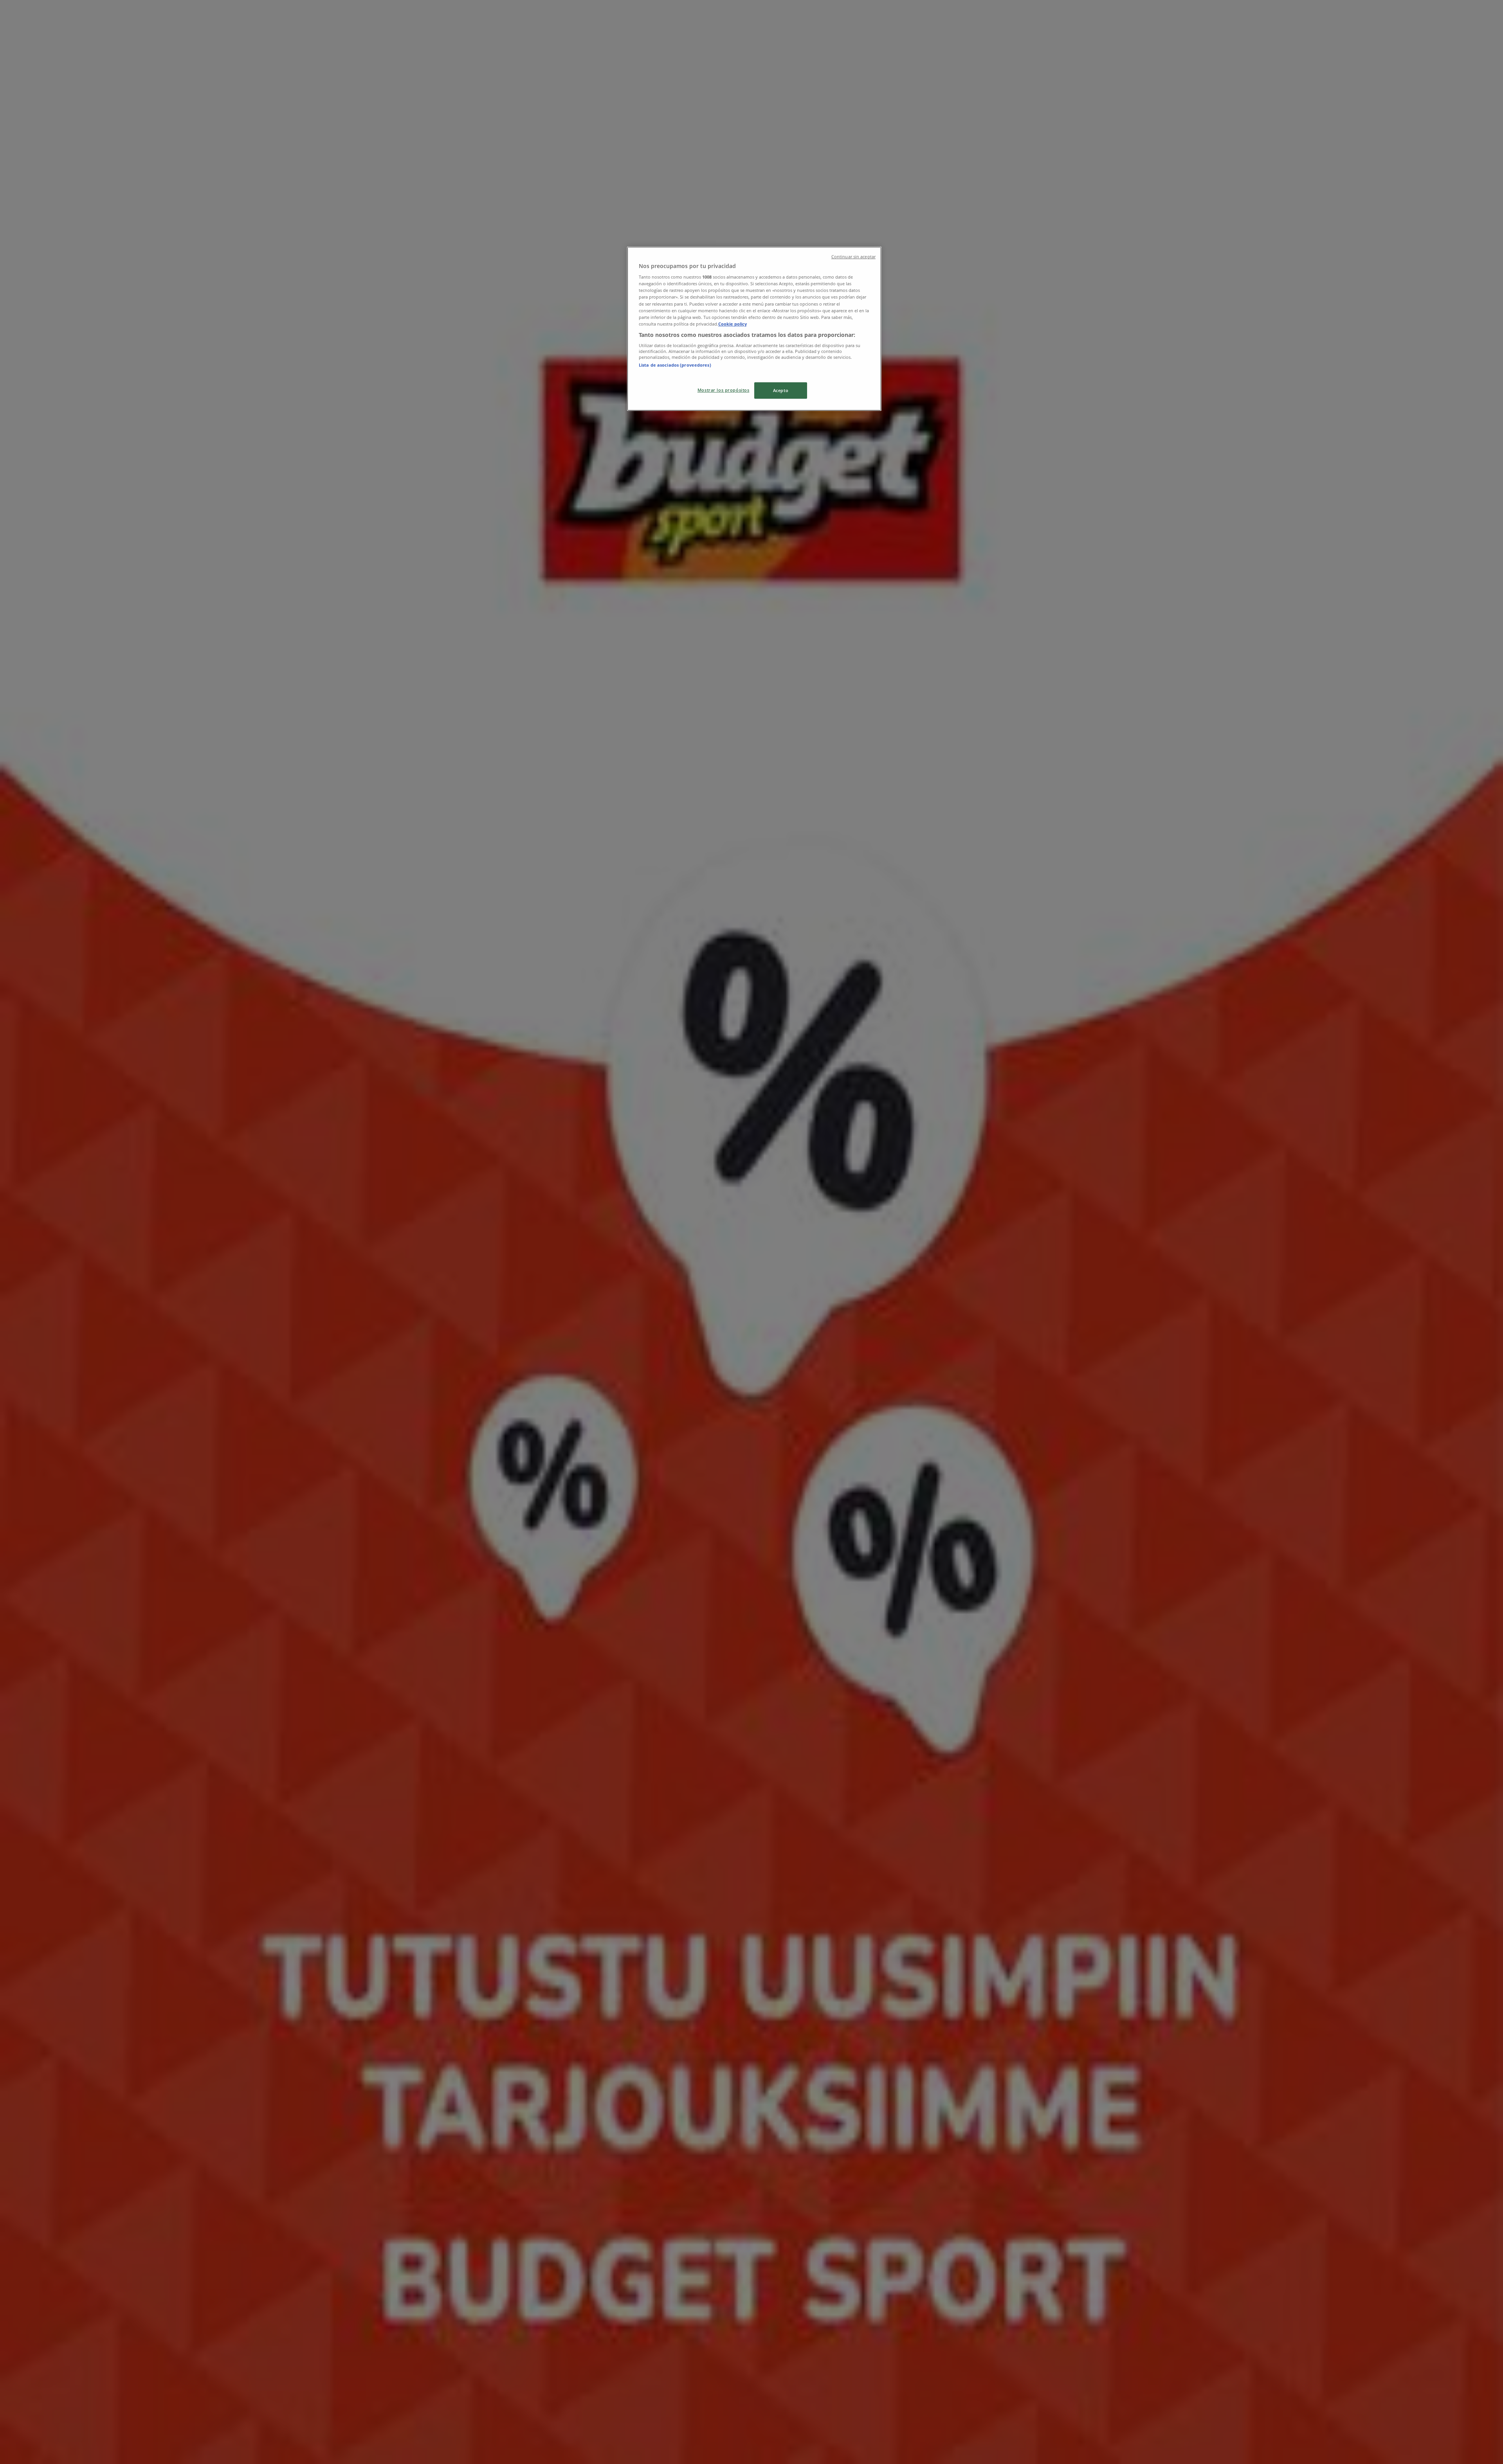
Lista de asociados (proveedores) (675, 365)
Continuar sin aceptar (853, 257)
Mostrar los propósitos (724, 390)
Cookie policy (733, 324)
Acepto (781, 390)
